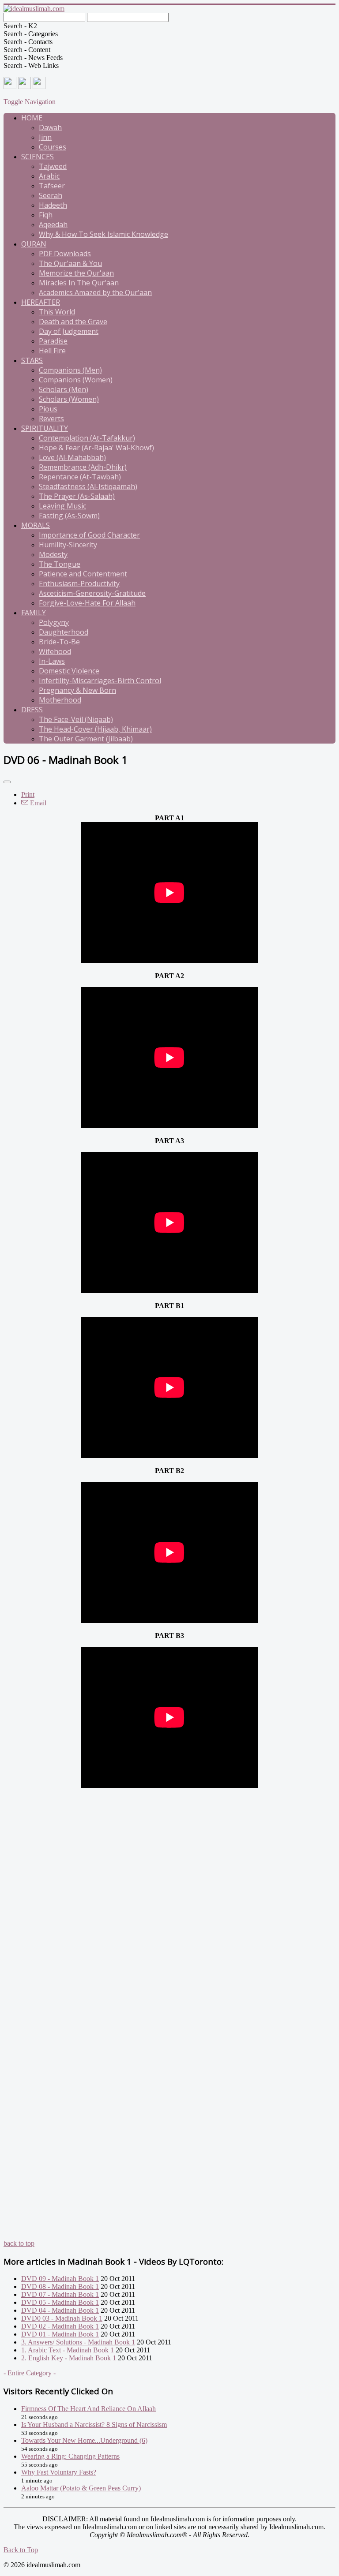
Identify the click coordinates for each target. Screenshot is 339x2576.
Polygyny (54, 622)
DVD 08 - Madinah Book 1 (60, 2286)
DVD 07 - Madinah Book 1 (60, 2294)
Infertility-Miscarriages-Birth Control (100, 680)
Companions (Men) (70, 370)
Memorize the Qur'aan (76, 273)
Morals (36, 525)
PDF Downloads (65, 254)
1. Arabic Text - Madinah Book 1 (68, 2350)
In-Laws (52, 661)
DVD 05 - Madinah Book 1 (60, 2302)
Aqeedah (53, 224)
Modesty (53, 554)
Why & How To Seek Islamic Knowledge (104, 234)
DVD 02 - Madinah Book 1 (60, 2326)
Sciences (38, 157)
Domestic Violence (69, 671)
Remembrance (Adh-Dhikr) (83, 467)
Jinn (45, 137)
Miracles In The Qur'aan (79, 283)
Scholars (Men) (64, 389)
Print (28, 794)
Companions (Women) (76, 380)
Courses (53, 147)
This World (57, 312)
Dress (32, 710)
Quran (34, 244)
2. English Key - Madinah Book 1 (69, 2358)
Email (37, 803)
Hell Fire (52, 351)
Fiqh (46, 215)
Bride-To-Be (59, 642)
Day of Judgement (69, 331)
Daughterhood (64, 632)
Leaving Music (62, 506)
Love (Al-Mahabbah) (72, 457)
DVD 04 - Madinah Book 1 (60, 2310)
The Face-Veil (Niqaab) (76, 719)
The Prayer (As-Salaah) (77, 496)
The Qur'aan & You (70, 263)
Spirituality (45, 428)
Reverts (51, 419)
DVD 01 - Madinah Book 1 (60, 2334)
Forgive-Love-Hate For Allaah (87, 603)
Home (32, 118)
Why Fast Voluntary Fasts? (59, 2472)
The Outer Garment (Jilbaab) (86, 739)
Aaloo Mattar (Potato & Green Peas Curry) (81, 2488)
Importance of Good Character (89, 535)
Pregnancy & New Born (77, 690)
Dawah (50, 127)
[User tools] (7, 782)
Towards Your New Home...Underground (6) (84, 2440)
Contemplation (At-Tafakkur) (87, 438)
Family (34, 613)
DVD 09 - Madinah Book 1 (60, 2279)
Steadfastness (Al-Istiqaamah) (88, 486)
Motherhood (60, 700)
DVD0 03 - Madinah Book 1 (62, 2318)
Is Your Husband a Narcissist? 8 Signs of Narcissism (94, 2425)
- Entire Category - (30, 2373)
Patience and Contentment (83, 574)
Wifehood (55, 651)
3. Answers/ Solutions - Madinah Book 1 (78, 2342)
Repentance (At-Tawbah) (80, 477)
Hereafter (41, 302)
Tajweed (53, 166)
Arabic (49, 176)
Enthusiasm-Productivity (79, 583)
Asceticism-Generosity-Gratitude (92, 593)
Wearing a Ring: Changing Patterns (70, 2456)
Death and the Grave (73, 322)
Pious (48, 409)
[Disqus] (169, 1900)
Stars (32, 360)
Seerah (51, 195)
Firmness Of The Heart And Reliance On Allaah (89, 2409)
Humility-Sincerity (68, 545)
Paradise (53, 341)
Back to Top (21, 2550)
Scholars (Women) (69, 399)
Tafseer (52, 186)
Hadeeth (53, 205)
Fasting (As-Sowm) (69, 516)
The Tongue (60, 564)
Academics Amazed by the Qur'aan (95, 292)
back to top (19, 2243)
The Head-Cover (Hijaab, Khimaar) (95, 729)
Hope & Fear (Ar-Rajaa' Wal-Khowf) (96, 448)
